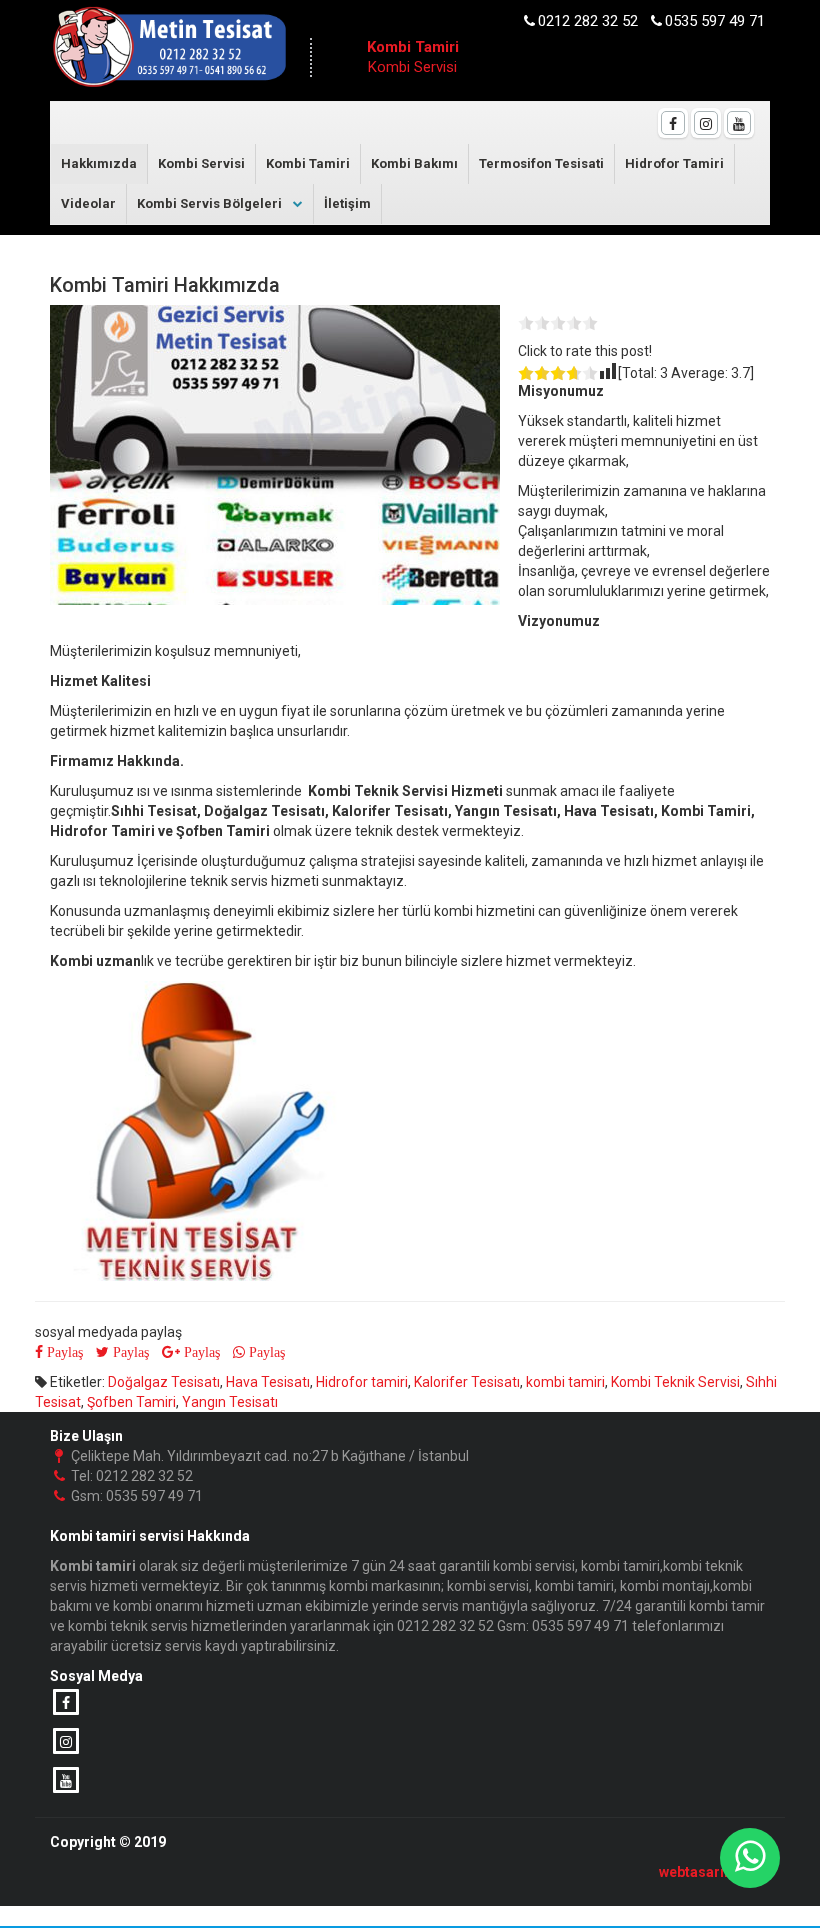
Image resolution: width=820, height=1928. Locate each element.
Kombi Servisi (201, 163)
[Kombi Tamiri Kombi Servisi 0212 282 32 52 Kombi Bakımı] (168, 51)
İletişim (347, 203)
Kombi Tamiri (308, 163)
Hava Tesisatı (268, 1382)
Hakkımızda (99, 163)
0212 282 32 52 (588, 21)
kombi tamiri (565, 1382)
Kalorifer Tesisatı (467, 1382)
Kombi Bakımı (414, 163)
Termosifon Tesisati (541, 163)
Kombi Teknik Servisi (675, 1382)
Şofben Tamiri (131, 1402)
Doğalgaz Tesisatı (164, 1382)
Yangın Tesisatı (230, 1402)
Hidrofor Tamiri (674, 163)
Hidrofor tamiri (362, 1382)
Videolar (88, 203)
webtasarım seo (712, 1872)
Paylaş (63, 1352)
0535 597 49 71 (715, 21)
